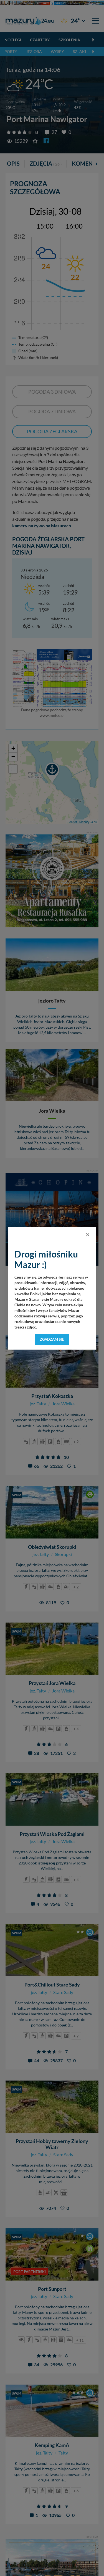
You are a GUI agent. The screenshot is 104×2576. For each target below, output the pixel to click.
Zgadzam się (52, 1339)
